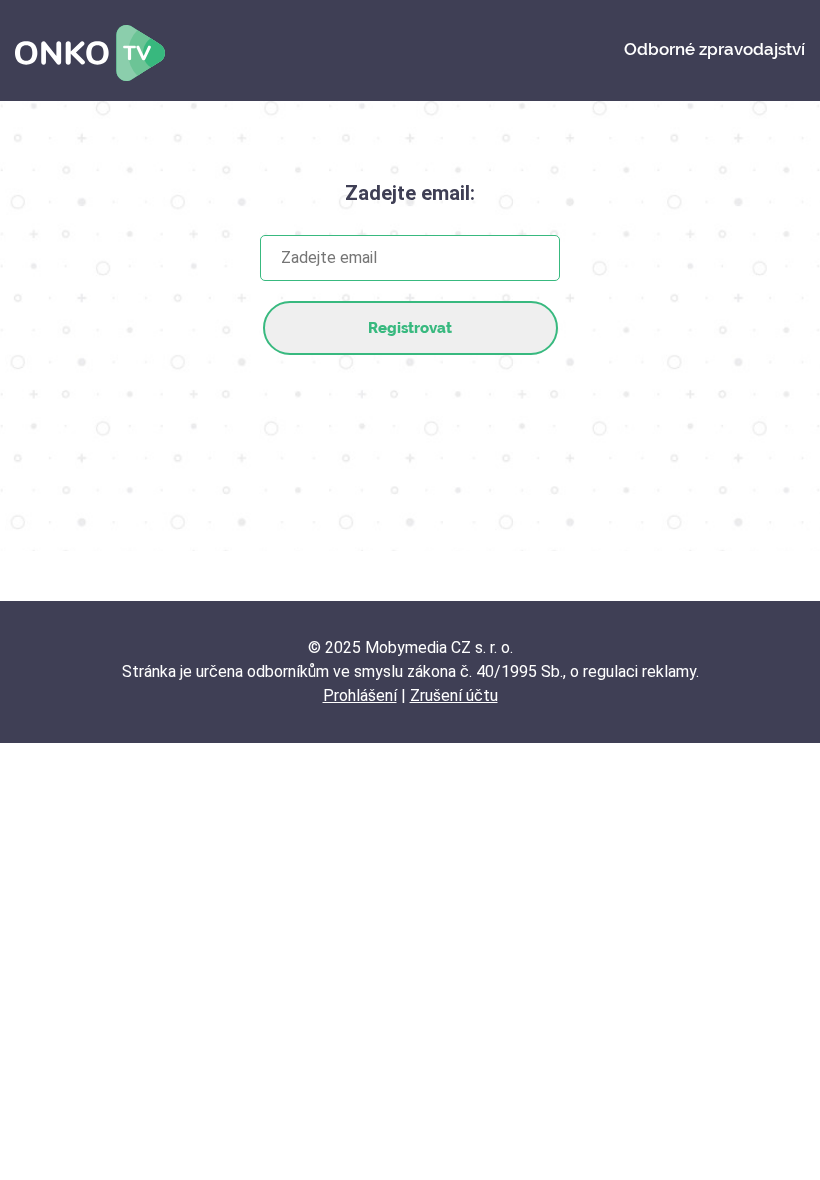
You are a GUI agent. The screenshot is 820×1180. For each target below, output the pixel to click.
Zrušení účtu (454, 695)
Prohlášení (360, 695)
